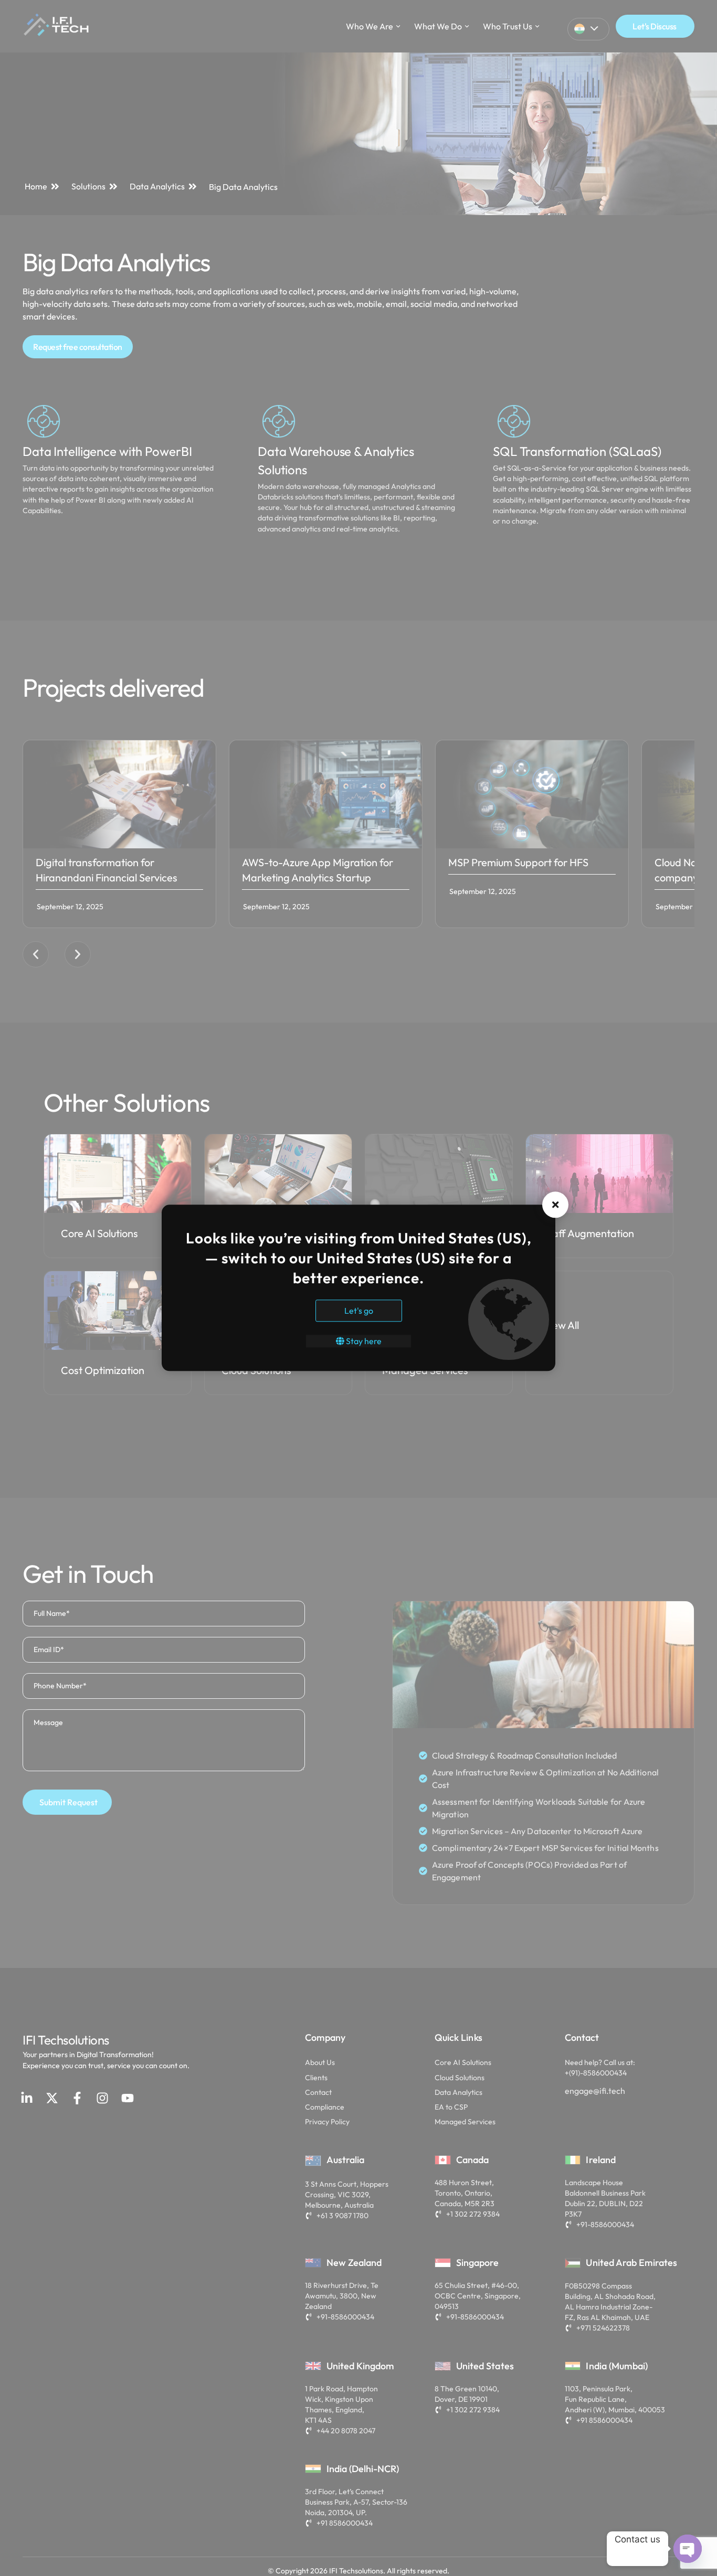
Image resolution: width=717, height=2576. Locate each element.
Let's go (359, 1311)
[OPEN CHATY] (688, 2549)
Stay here (363, 1342)
